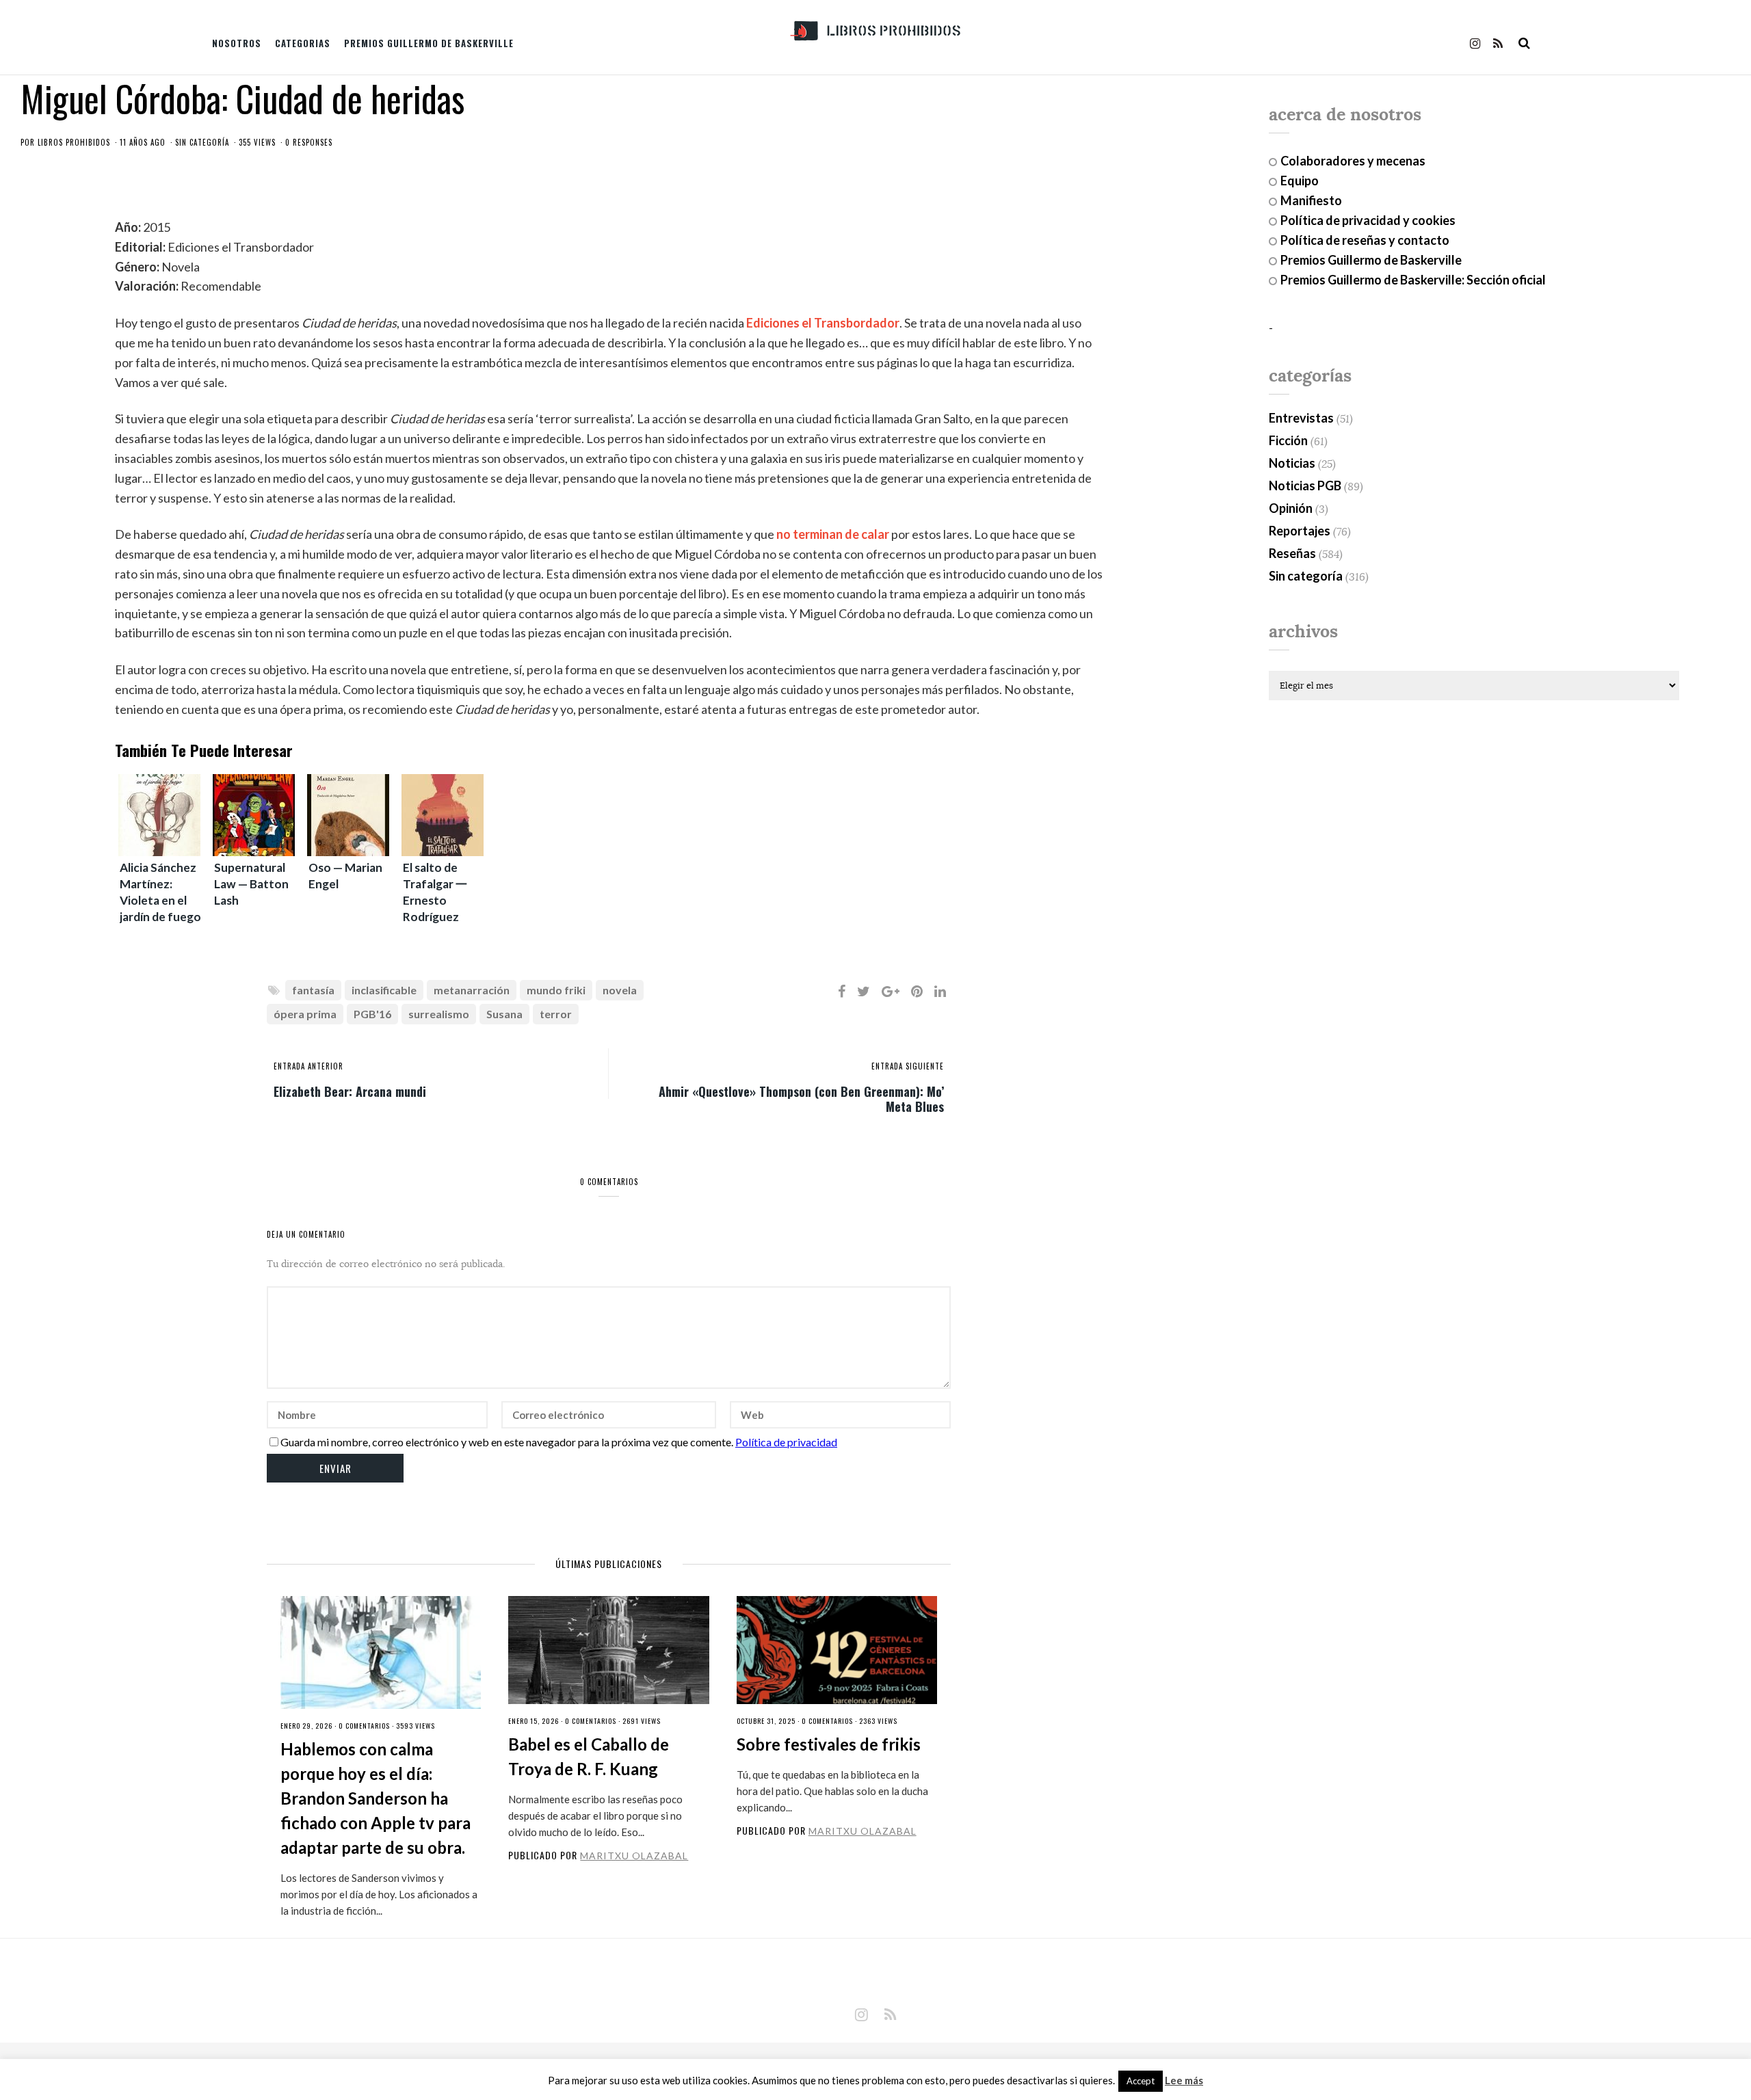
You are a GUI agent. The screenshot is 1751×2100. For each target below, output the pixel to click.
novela (620, 990)
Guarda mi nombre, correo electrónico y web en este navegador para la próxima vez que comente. (507, 1442)
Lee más (1184, 2081)
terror (556, 1014)
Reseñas (1292, 553)
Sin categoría (202, 142)
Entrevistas (1301, 418)
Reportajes (1300, 531)
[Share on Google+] (891, 991)
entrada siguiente (908, 1066)
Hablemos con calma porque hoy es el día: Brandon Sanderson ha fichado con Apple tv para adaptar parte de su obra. (376, 1798)
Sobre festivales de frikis (829, 1744)
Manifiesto (1311, 200)
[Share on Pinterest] (917, 991)
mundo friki (556, 990)
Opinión (1291, 508)
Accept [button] (1141, 2081)
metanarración (472, 990)
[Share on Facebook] (842, 991)
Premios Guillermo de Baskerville (429, 43)
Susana (504, 1014)
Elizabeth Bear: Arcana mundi (350, 1091)
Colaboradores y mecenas (1353, 161)
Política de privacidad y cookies (1368, 220)
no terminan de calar (833, 534)
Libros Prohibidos (74, 142)
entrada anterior (308, 1066)
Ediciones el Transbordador (823, 323)
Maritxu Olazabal (634, 1856)
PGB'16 (372, 1014)
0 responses (309, 142)
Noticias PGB (1305, 486)
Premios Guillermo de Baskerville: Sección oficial (1413, 280)
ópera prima (305, 1014)
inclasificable (384, 990)
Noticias (1292, 463)
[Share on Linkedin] (940, 991)
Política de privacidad (786, 1442)
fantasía (313, 990)
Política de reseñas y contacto (1365, 240)
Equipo (1300, 181)
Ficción (1288, 440)
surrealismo (439, 1014)
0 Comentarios (364, 1726)
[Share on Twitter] (864, 991)
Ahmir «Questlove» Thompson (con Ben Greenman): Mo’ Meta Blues (801, 1098)
